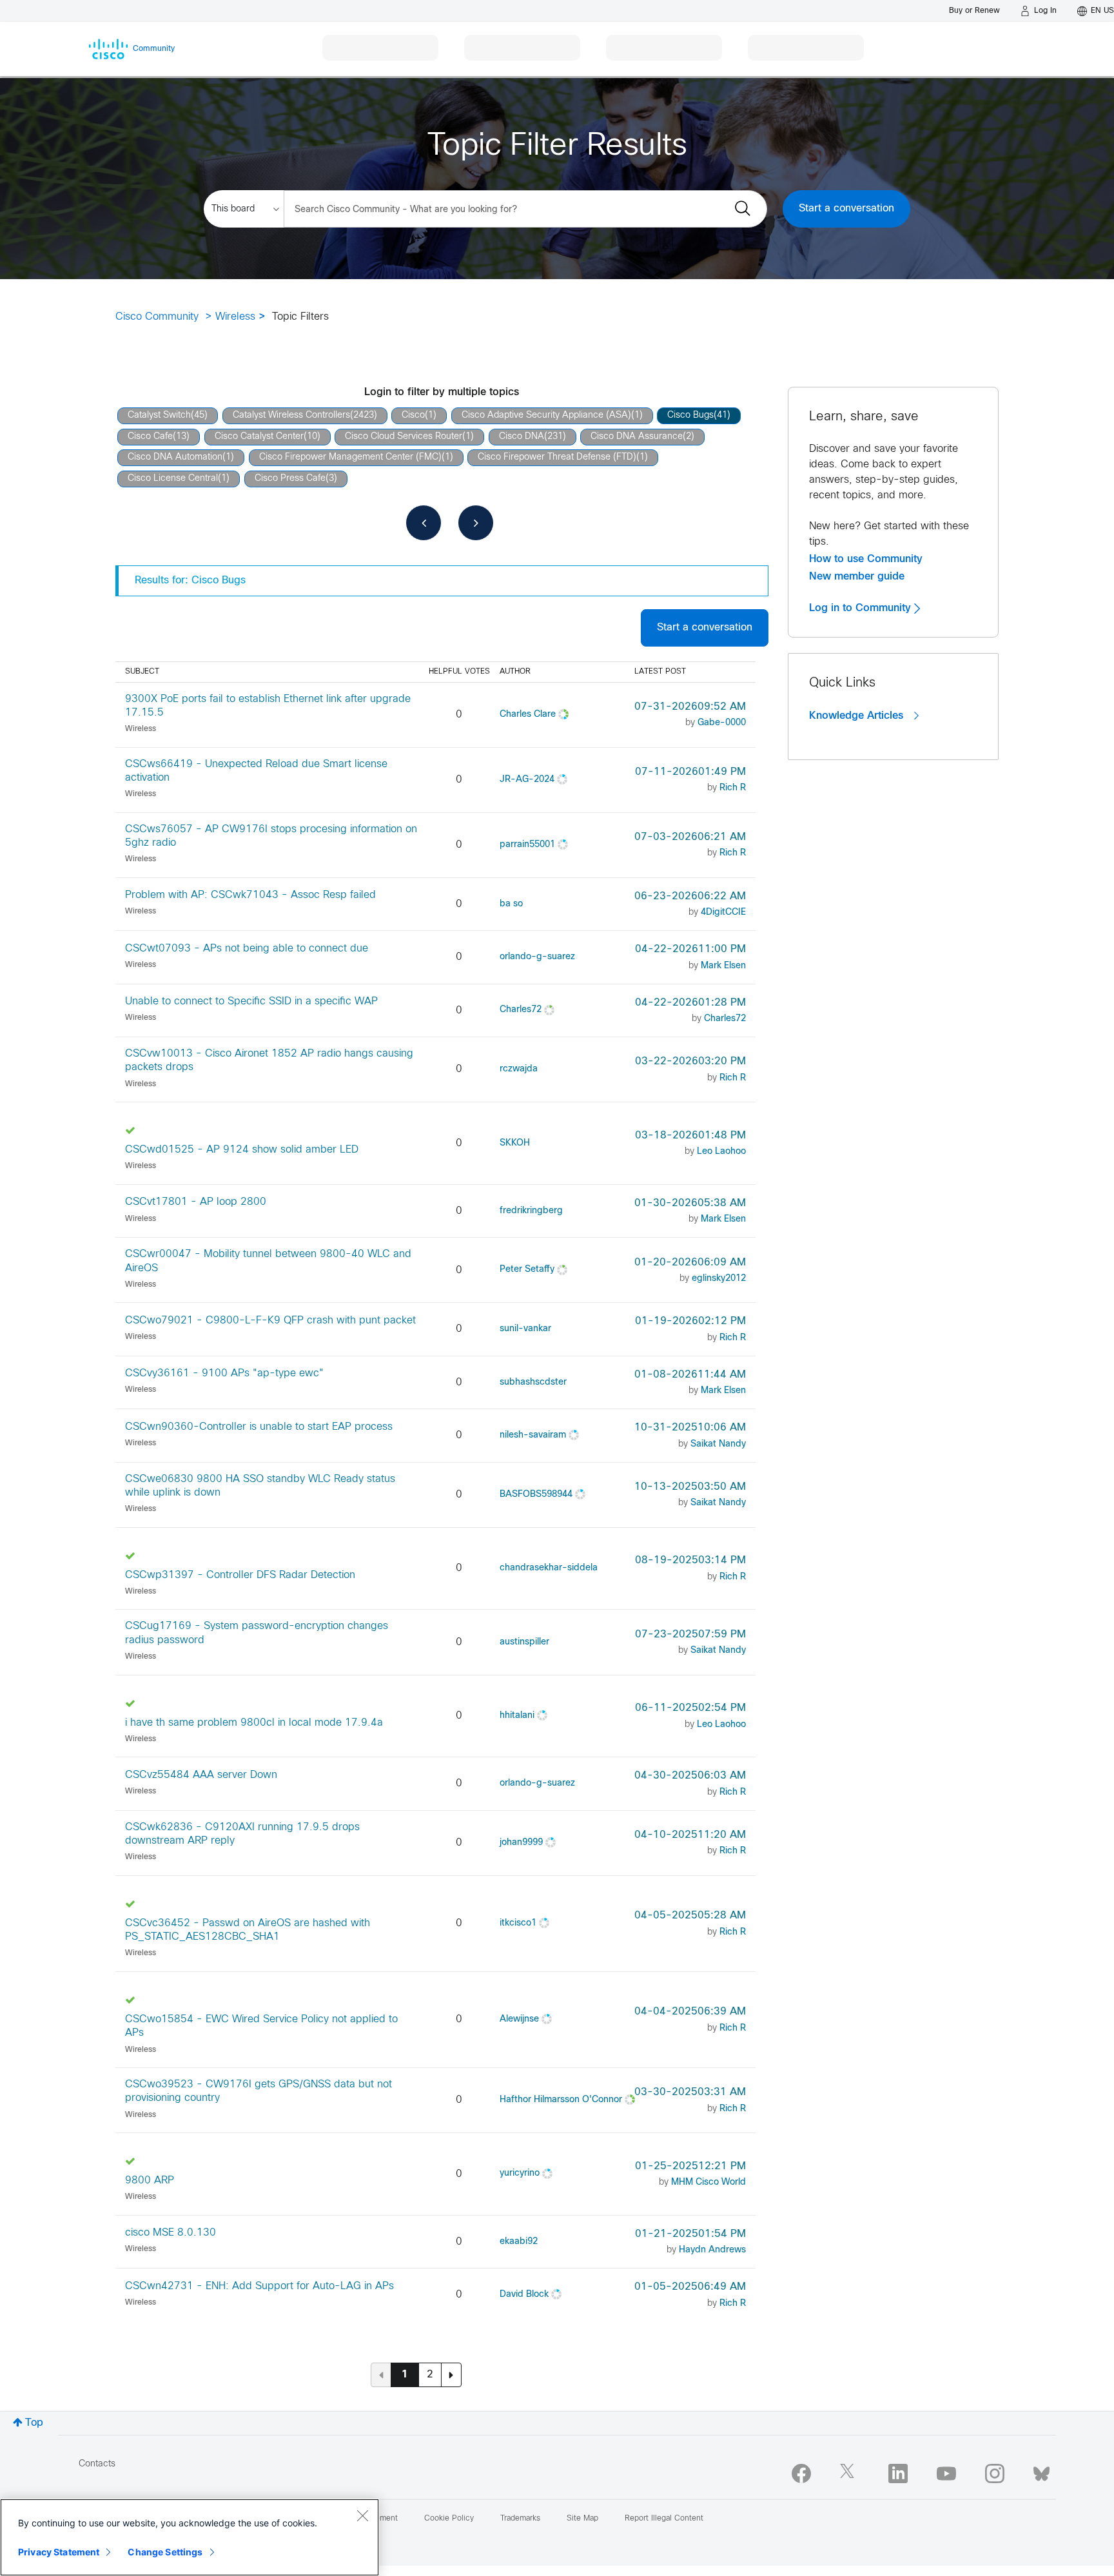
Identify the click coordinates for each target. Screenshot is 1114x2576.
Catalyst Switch (159, 415)
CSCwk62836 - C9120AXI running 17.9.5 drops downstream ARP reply (242, 1834)
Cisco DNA (522, 437)
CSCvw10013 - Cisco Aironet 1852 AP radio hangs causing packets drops (269, 1060)
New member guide (857, 576)
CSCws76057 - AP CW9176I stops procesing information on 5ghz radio (271, 836)
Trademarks (520, 2519)
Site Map (582, 2519)
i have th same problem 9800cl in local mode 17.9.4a (254, 1723)
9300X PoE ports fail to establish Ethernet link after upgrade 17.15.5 (268, 706)
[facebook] (801, 2474)
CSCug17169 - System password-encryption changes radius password (257, 1633)
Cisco (413, 415)
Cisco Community (157, 317)
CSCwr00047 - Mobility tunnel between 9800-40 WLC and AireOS (268, 1261)
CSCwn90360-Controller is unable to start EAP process (259, 1427)
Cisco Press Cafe (290, 479)
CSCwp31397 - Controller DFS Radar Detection (240, 1575)
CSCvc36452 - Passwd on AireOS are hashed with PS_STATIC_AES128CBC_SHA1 (248, 1930)
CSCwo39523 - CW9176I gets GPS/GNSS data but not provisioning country (259, 2091)
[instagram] (995, 2474)
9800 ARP (150, 2181)
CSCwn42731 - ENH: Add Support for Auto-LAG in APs (259, 2286)
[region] (190, 2537)
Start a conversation (846, 209)
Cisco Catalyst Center (259, 437)
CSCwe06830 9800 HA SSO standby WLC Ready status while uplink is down (260, 1486)
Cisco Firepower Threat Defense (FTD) (557, 457)
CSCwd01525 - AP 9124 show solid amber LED (242, 1150)
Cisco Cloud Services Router (404, 437)
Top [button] (34, 2423)
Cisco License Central (173, 479)
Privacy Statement (59, 2552)
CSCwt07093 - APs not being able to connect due (247, 949)
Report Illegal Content (664, 2519)
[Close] (362, 2515)
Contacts (97, 2464)
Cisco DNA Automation (175, 457)
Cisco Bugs (690, 415)
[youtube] (946, 2474)
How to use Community (866, 559)
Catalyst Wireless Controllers (291, 415)
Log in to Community (862, 608)
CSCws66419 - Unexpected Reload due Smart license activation (256, 771)
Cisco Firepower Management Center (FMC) (350, 457)
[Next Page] (451, 2375)
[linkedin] (898, 2474)
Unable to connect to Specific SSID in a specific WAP (251, 1001)
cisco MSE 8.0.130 (171, 2233)
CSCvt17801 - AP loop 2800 (196, 1202)
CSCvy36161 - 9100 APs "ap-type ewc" (224, 1373)
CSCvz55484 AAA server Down (201, 1775)
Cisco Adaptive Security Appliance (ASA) (546, 415)
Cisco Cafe (150, 437)
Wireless (235, 317)
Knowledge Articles (858, 716)
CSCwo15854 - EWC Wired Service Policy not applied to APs (261, 2026)
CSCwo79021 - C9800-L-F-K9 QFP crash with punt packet (270, 1321)
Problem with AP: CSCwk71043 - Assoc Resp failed (250, 895)
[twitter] (850, 2474)
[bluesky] (1041, 2471)
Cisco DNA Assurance (637, 437)
